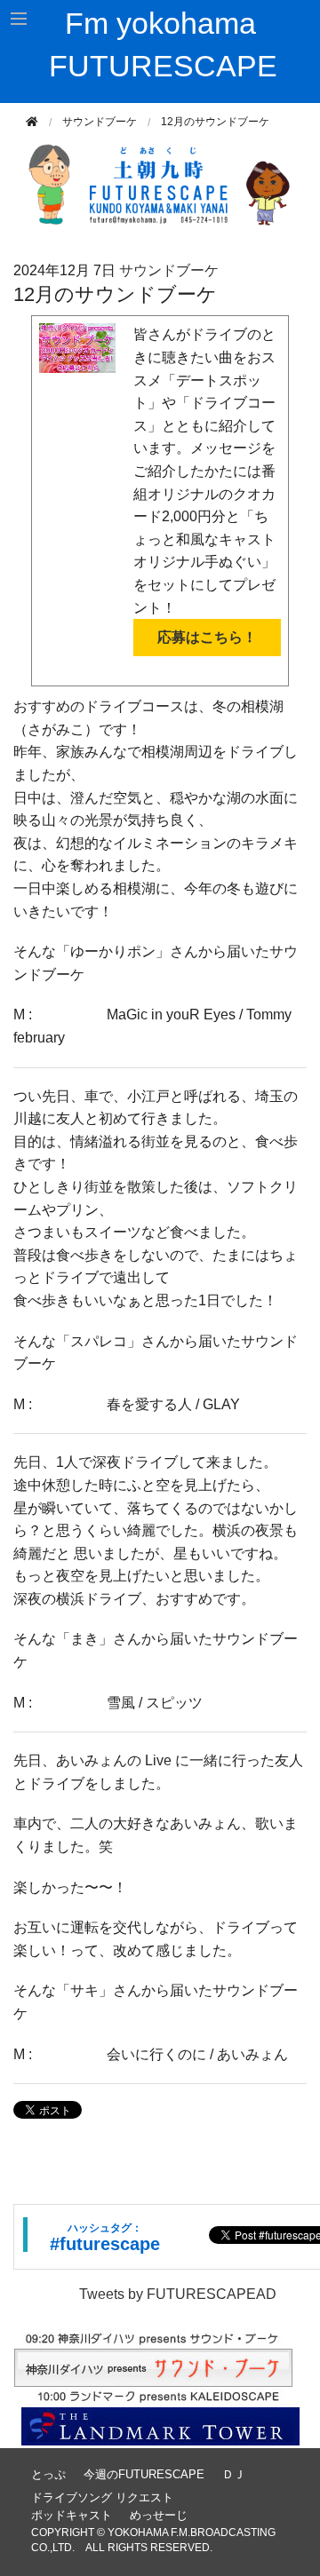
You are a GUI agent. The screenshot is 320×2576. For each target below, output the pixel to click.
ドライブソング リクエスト (102, 2497)
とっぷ (48, 2474)
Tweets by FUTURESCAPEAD (178, 2294)
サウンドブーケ (100, 122)
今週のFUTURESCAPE (144, 2474)
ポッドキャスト (72, 2515)
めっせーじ (159, 2515)
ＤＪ (234, 2474)
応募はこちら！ (207, 637)
